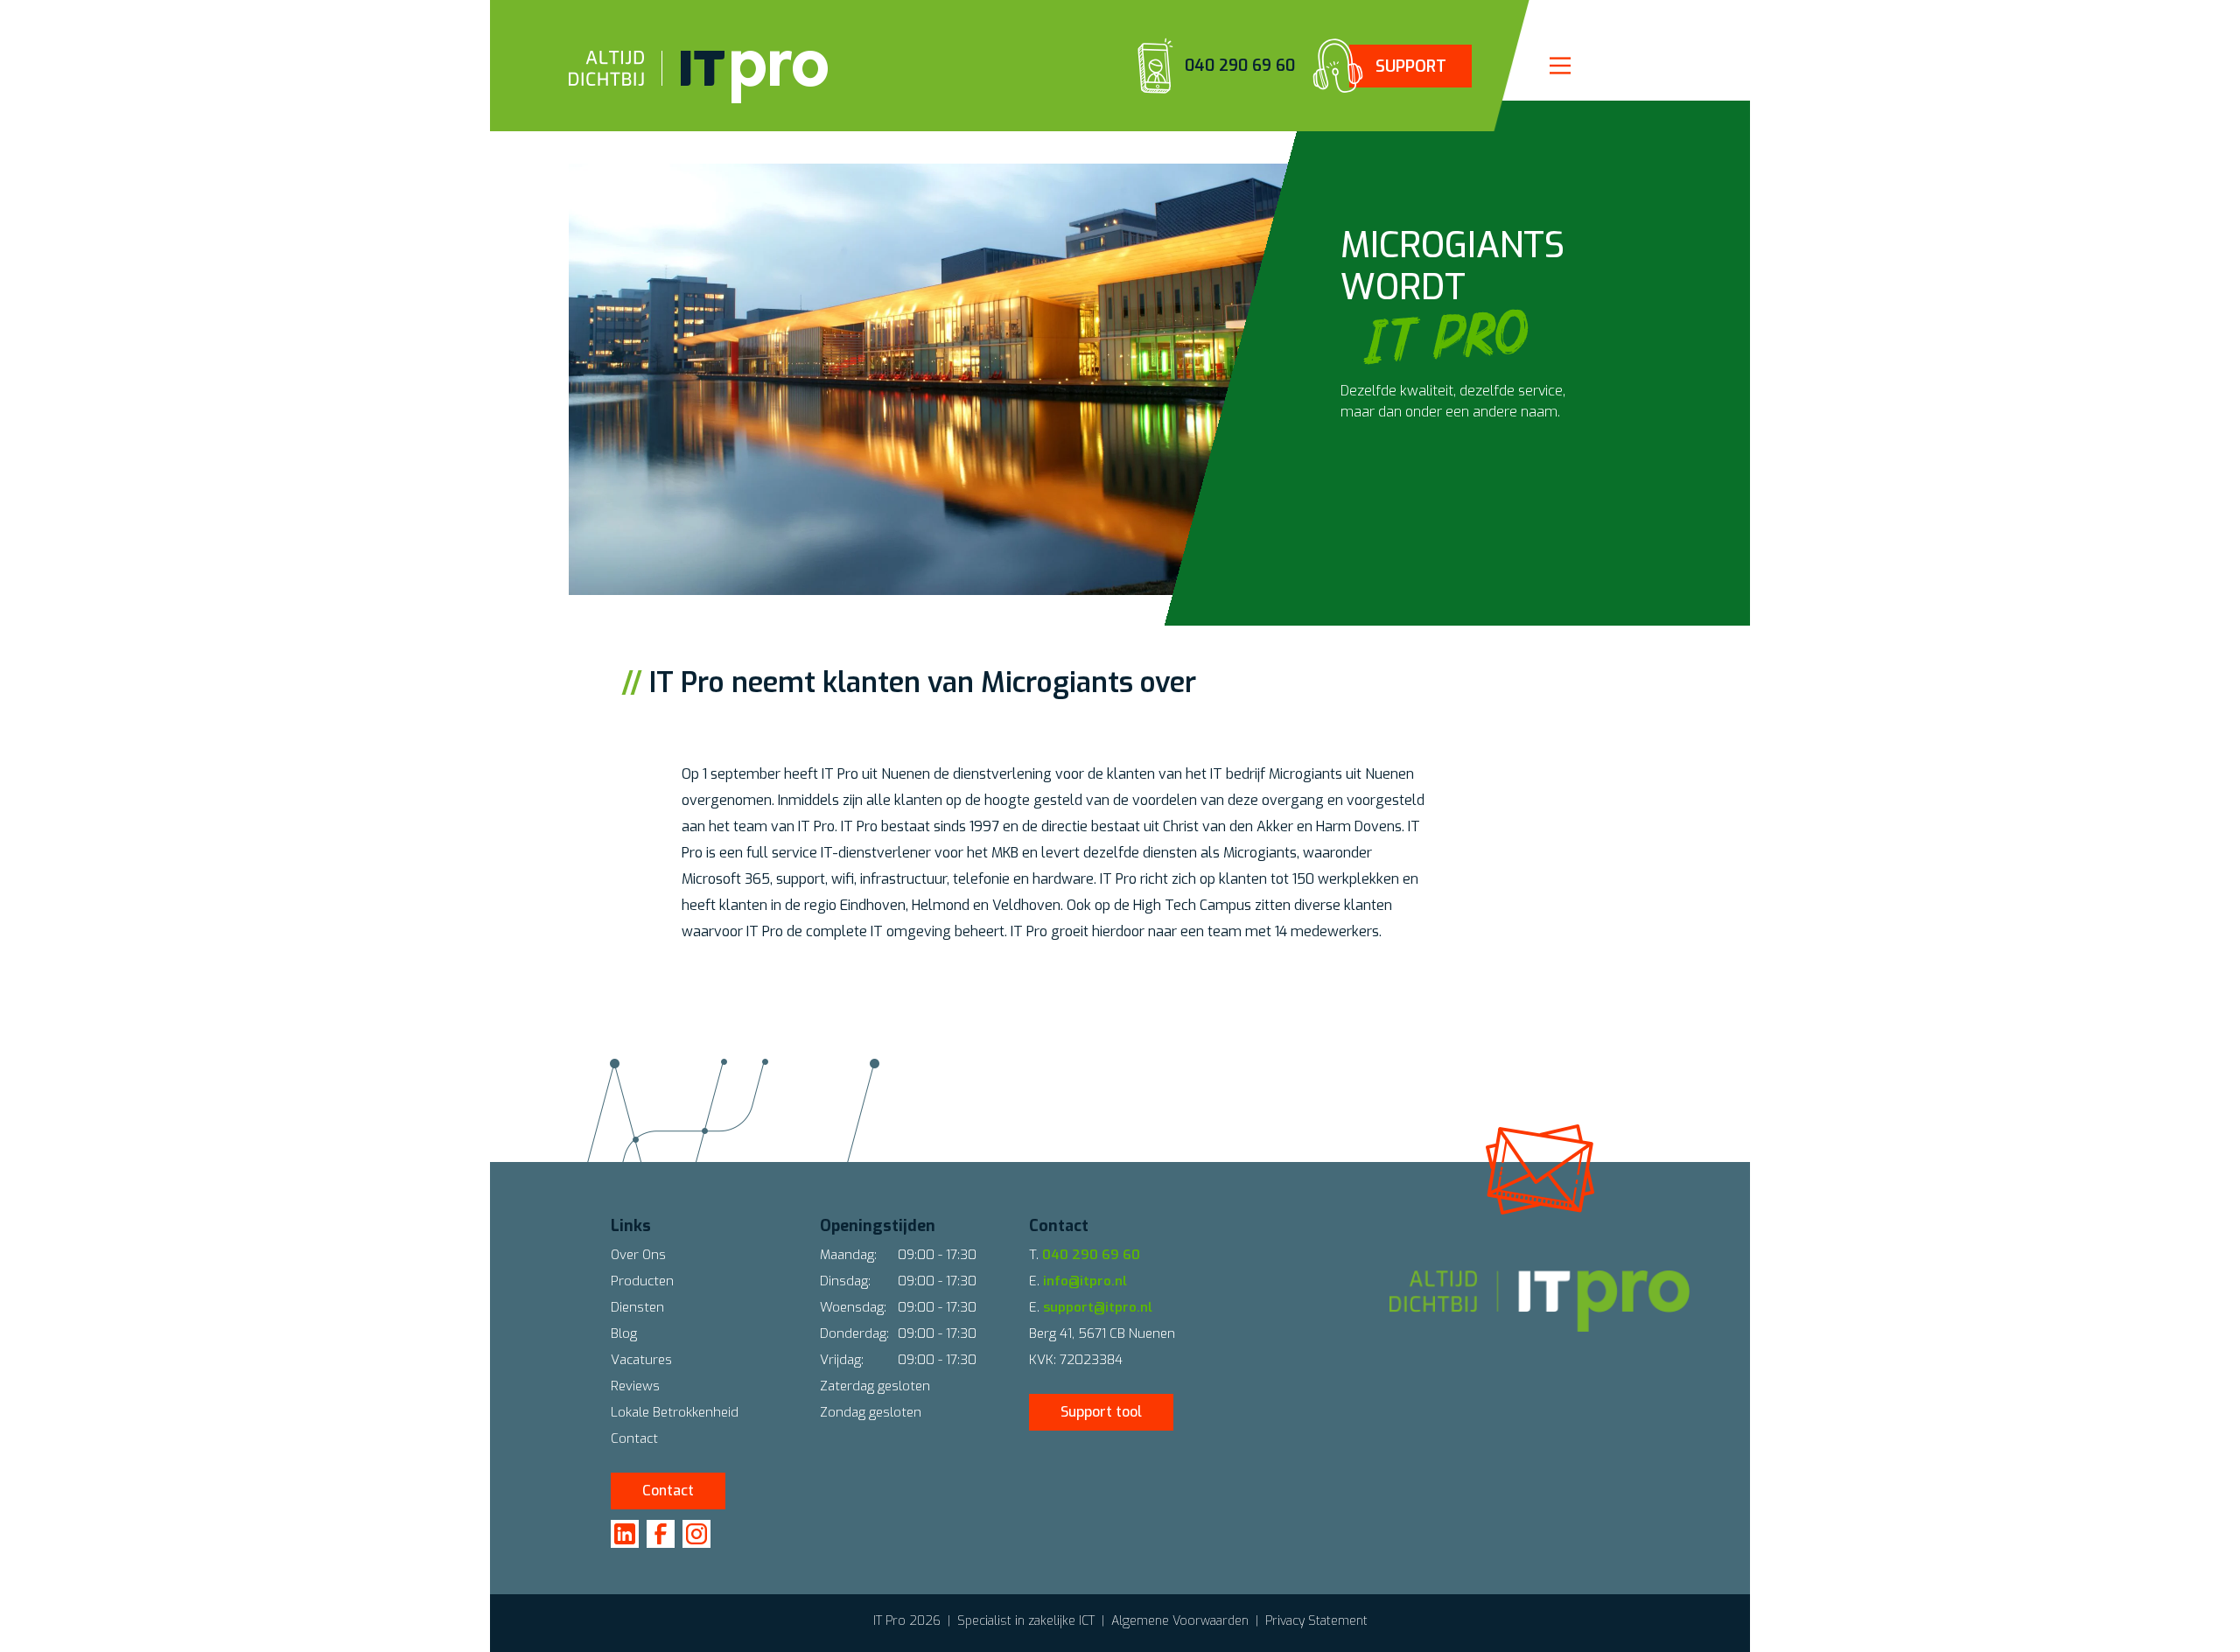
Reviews (635, 1386)
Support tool (1101, 1412)
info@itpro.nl (1085, 1281)
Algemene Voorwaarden (1180, 1621)
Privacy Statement (1316, 1621)
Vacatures (641, 1360)
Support (1411, 66)
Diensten (637, 1307)
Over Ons (638, 1255)
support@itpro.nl (1098, 1307)
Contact (634, 1438)
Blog (624, 1333)
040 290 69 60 (1240, 66)
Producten (642, 1281)
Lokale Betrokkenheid (675, 1412)
